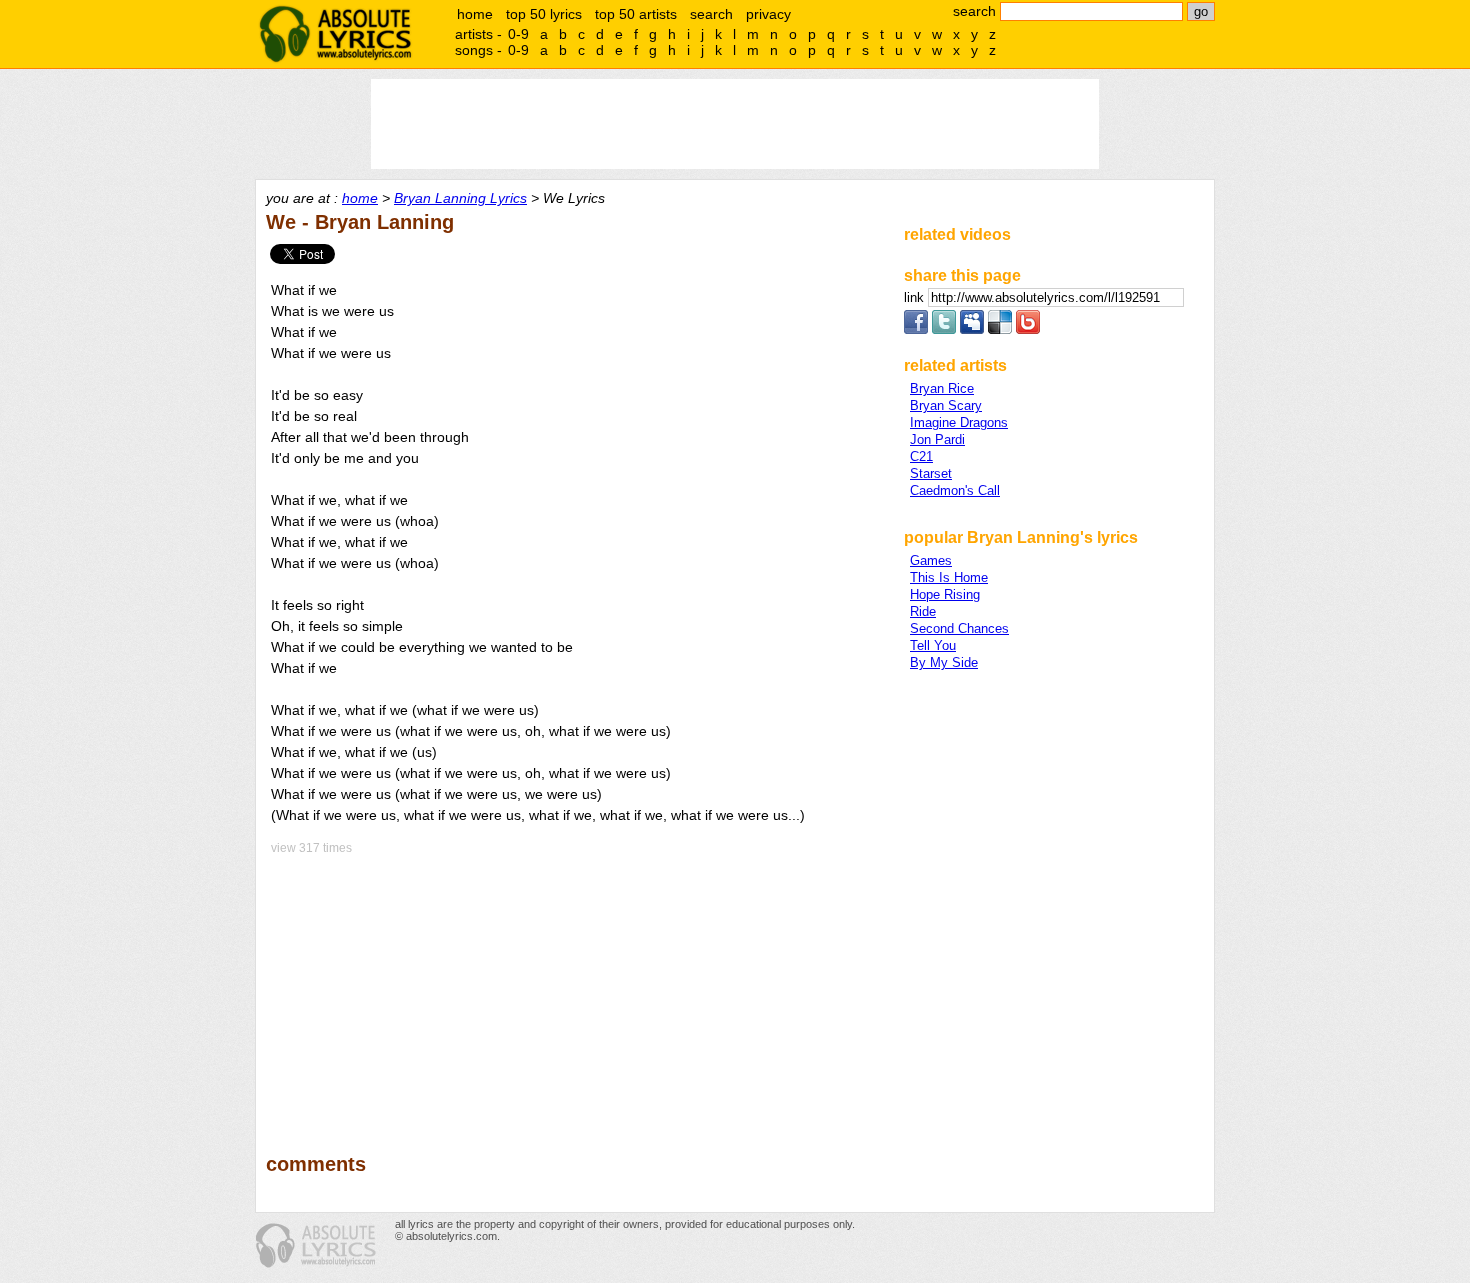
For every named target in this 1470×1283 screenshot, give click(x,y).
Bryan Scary (946, 405)
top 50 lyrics (544, 14)
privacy (768, 14)
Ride (923, 611)
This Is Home (949, 577)
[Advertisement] (576, 990)
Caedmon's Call (955, 490)
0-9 (518, 34)
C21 (921, 456)
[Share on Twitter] (944, 329)
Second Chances (959, 628)
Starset (931, 473)
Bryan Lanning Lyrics (460, 198)
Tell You (933, 645)
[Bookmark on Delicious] (1000, 329)
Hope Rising (945, 594)
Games (931, 560)
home (475, 14)
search (711, 14)
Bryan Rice (942, 388)
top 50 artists (636, 14)
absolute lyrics (335, 34)
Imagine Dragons (959, 422)
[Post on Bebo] (1028, 329)
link (916, 297)
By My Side (944, 662)
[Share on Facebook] (916, 329)
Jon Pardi (937, 439)
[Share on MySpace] (972, 329)
